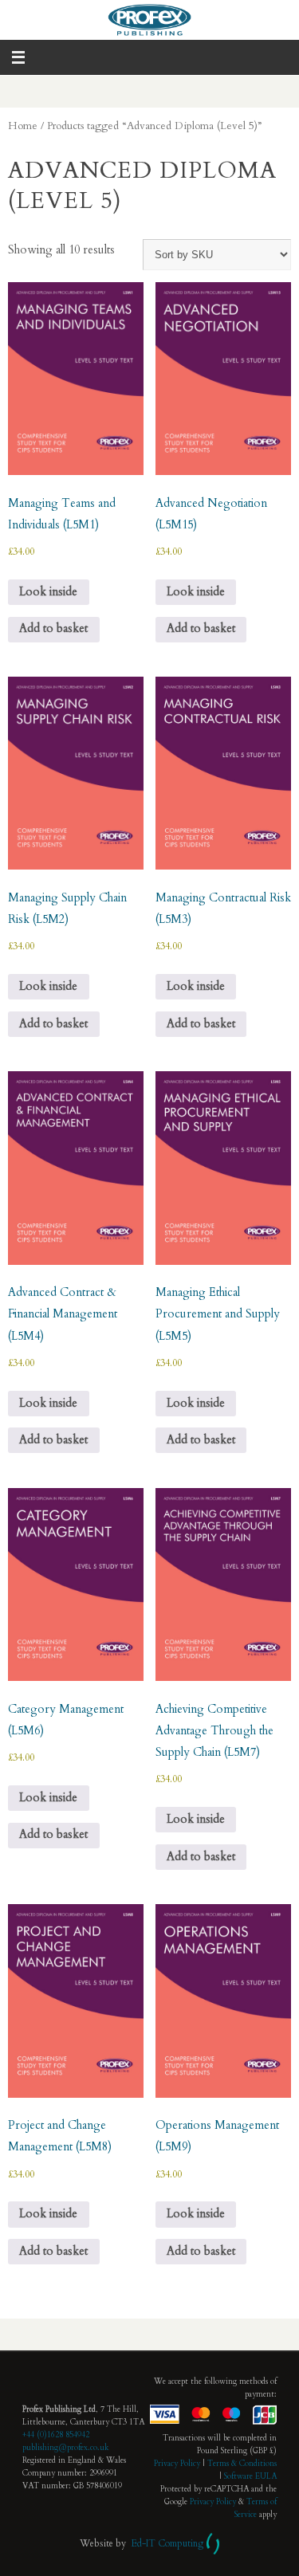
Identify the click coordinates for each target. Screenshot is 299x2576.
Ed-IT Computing (167, 2543)
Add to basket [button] (53, 628)
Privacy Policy (177, 2464)
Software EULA (250, 2476)
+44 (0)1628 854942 (56, 2435)
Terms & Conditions (242, 2464)
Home (23, 126)
